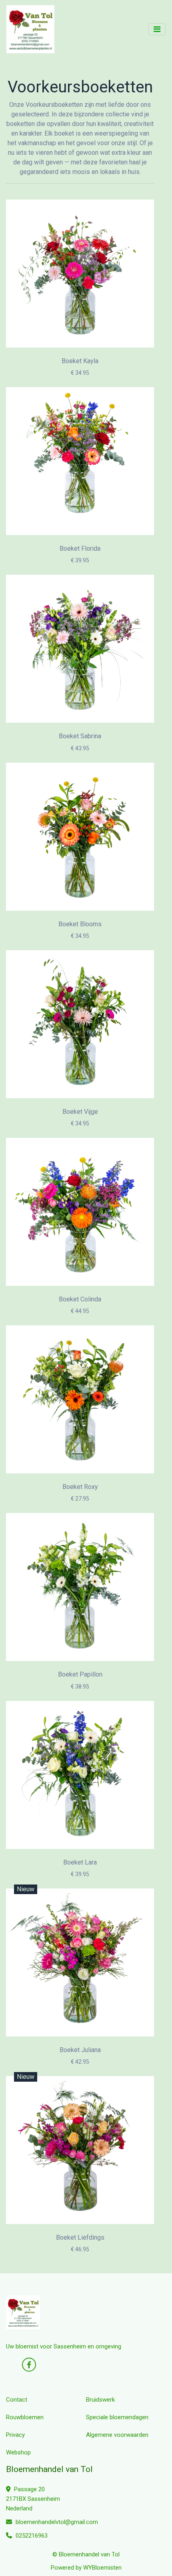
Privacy (15, 2435)
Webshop (18, 2452)
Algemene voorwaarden (117, 2435)
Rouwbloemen (25, 2417)
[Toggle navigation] (157, 29)
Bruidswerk (100, 2400)
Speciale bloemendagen (117, 2417)
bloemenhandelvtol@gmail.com (57, 2522)
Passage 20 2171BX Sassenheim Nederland (33, 2499)
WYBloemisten (102, 2568)
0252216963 (31, 2536)
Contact (17, 2400)
